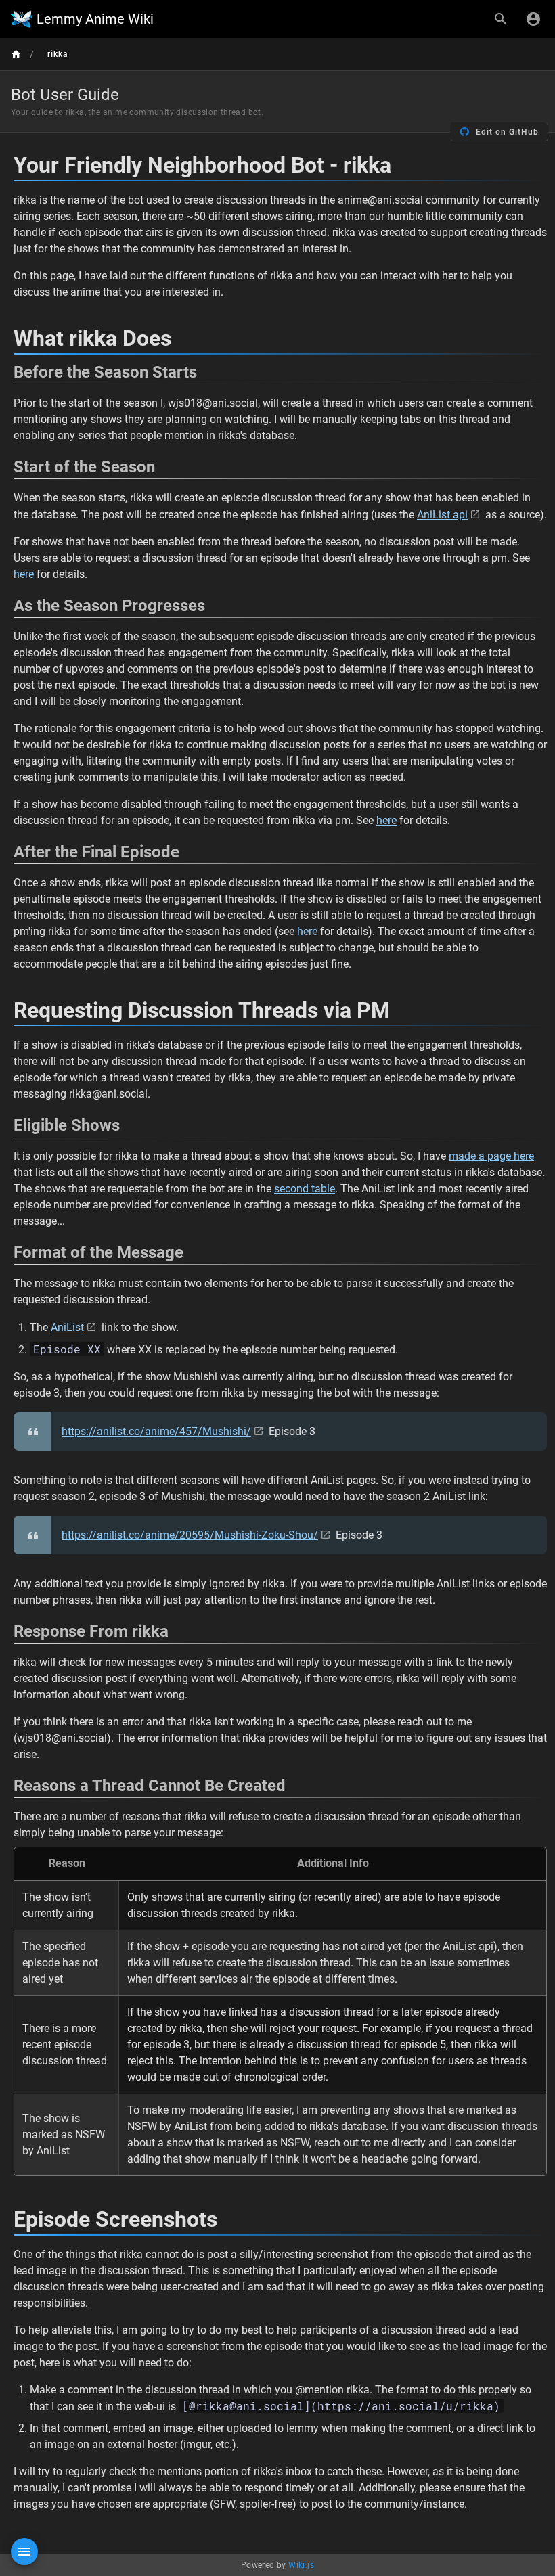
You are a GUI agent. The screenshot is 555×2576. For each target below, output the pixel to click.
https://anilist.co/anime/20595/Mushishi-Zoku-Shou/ (190, 1535)
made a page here (491, 1156)
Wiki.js (301, 2565)
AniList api (442, 515)
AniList (67, 1327)
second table (305, 1189)
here (24, 574)
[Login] (533, 19)
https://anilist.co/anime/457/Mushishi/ (156, 1431)
